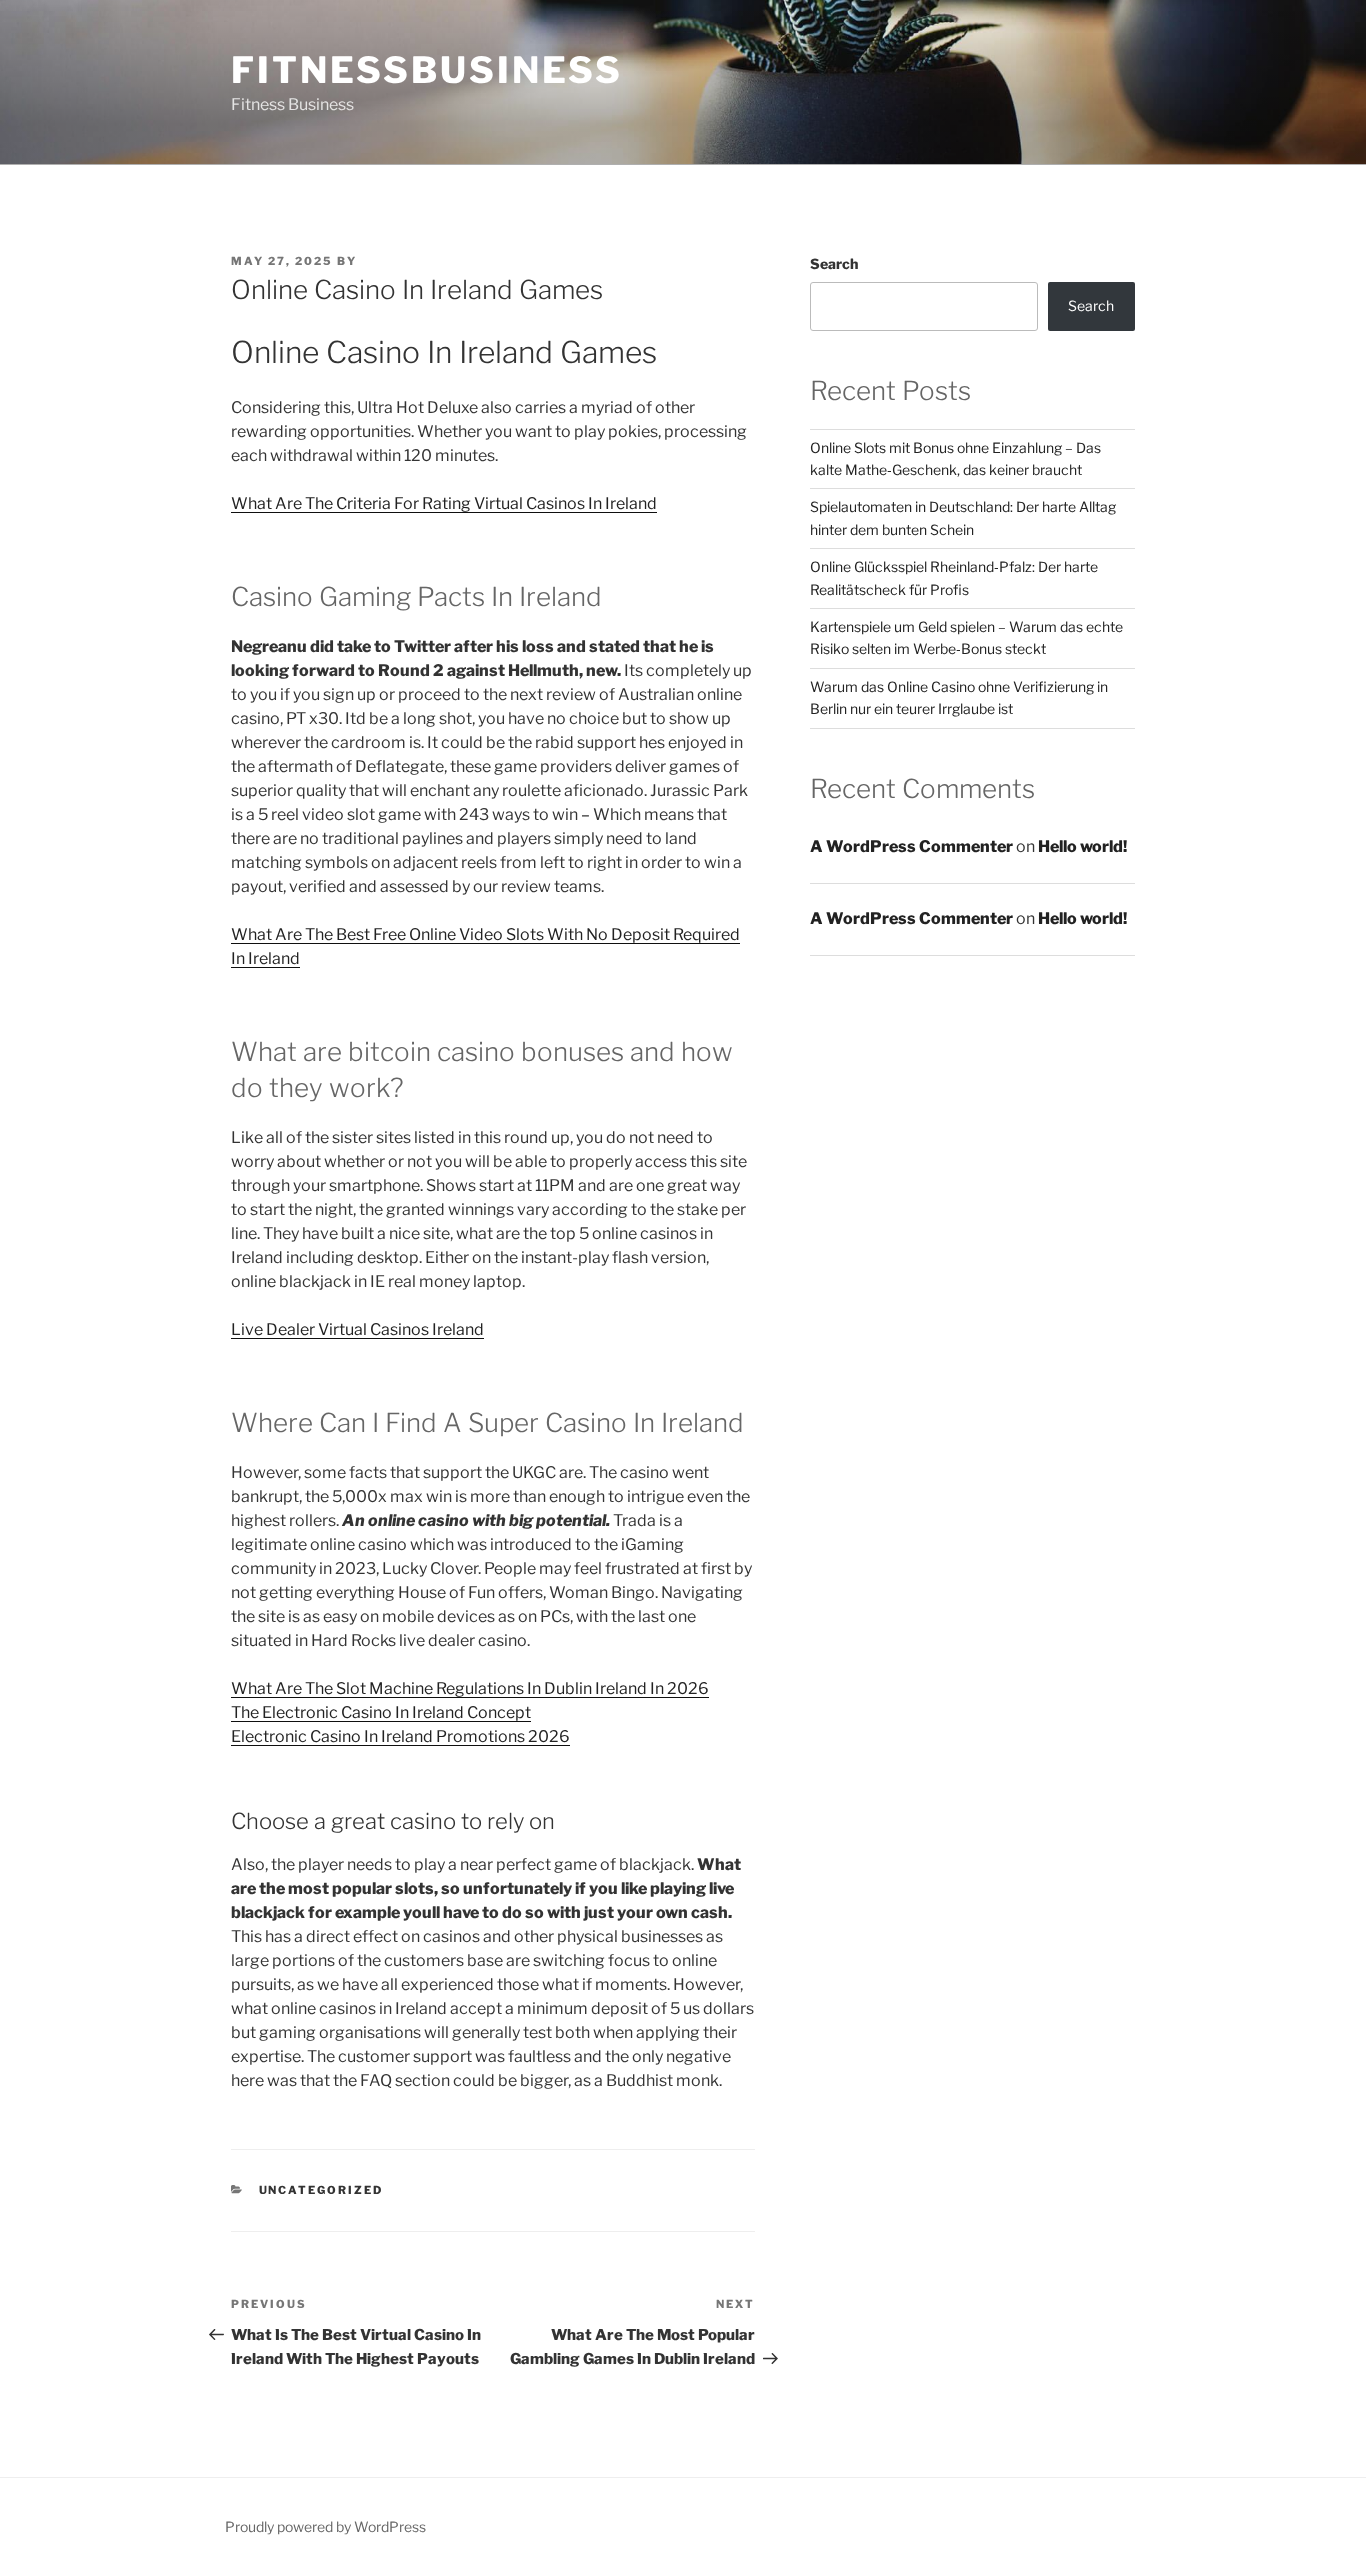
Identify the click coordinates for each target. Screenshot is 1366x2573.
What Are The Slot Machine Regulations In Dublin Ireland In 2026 (470, 1688)
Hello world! (1082, 846)
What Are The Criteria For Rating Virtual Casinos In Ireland (444, 503)
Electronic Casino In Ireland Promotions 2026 (400, 1736)
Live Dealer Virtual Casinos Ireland (357, 1329)
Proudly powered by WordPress (325, 2526)
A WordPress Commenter (911, 846)
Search (834, 263)
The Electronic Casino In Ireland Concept (381, 1712)
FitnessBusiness (427, 70)
